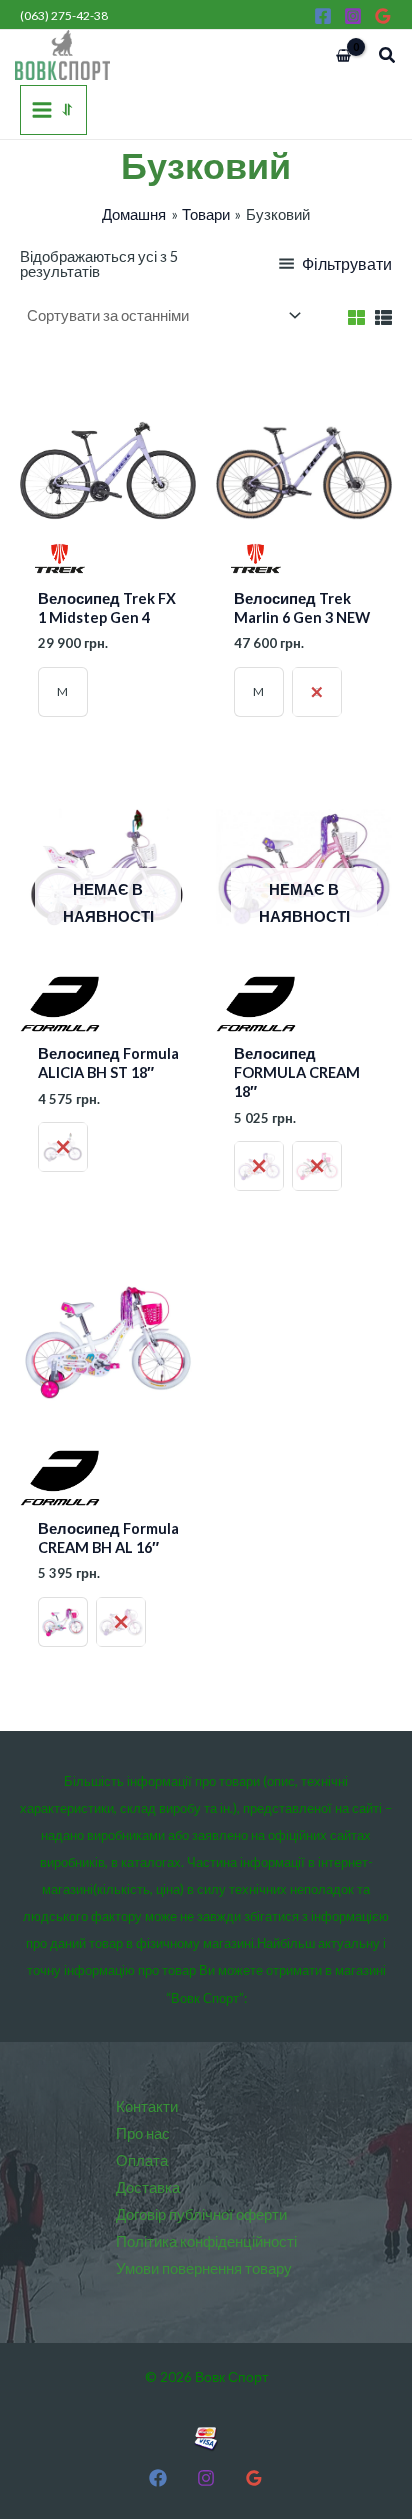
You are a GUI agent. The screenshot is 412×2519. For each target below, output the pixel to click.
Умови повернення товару (204, 2268)
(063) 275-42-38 (64, 15)
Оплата (142, 2160)
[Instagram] (353, 16)
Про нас (143, 2133)
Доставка (148, 2187)
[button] (388, 55)
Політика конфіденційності (206, 2241)
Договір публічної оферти (201, 2214)
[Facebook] (323, 16)
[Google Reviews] (383, 16)
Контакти (147, 2106)
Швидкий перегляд (108, 562)
